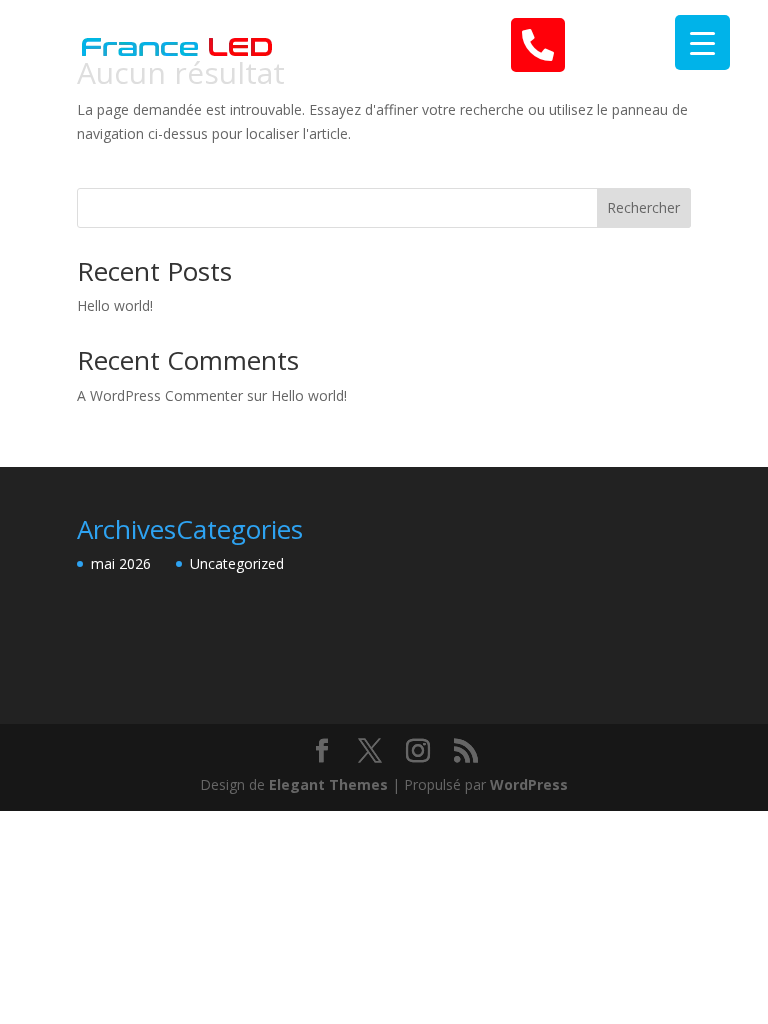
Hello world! (115, 305)
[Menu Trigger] (702, 42)
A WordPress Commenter (160, 395)
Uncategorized (237, 563)
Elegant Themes (328, 784)
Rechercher (643, 207)
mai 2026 (121, 563)
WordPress (529, 784)
